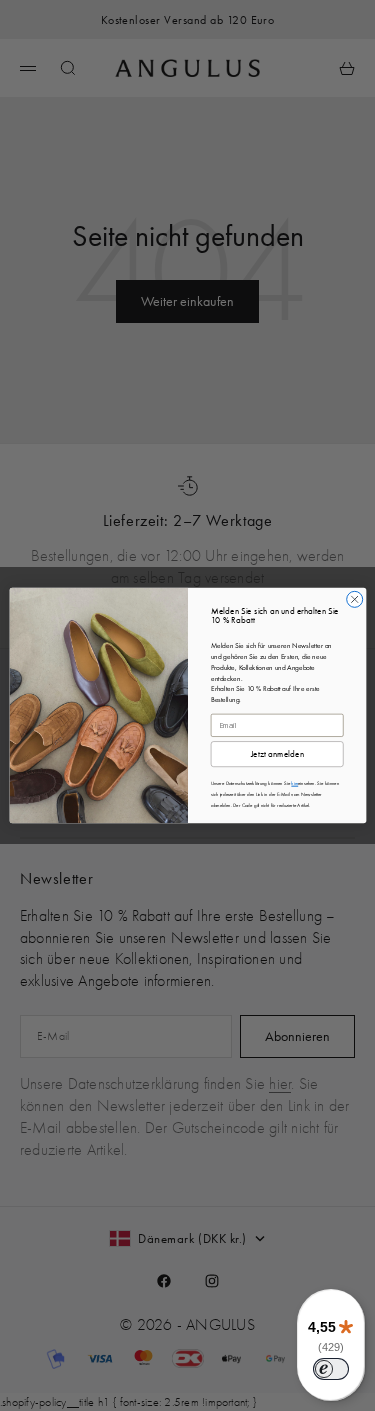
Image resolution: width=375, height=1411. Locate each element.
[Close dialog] (354, 599)
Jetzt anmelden (276, 754)
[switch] (331, 1369)
